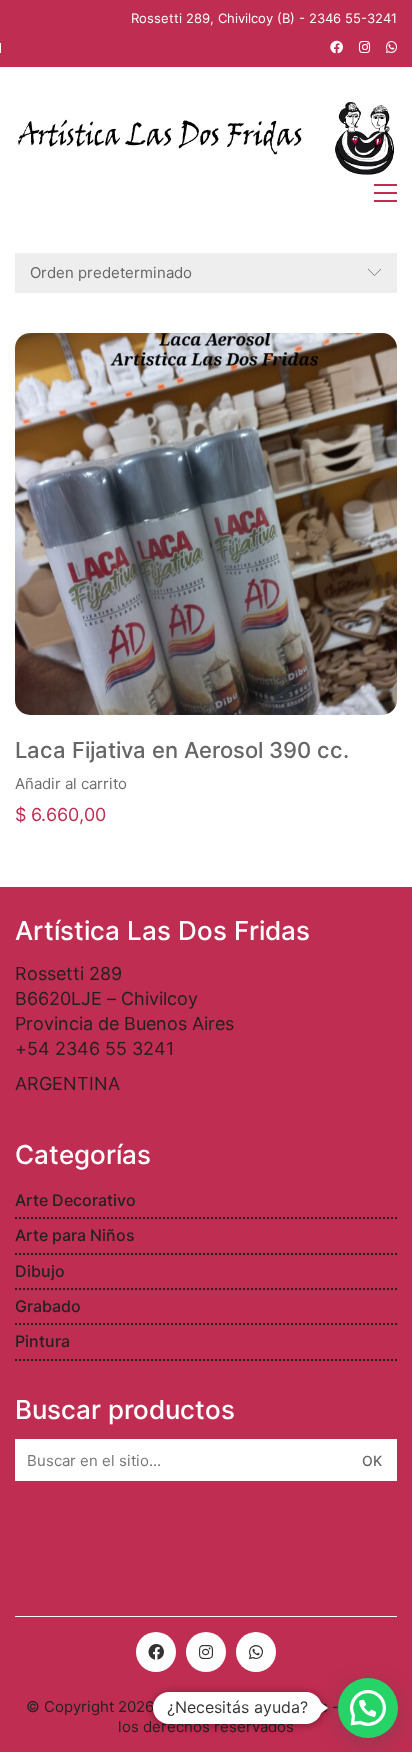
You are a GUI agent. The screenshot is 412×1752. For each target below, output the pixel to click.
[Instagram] (206, 1652)
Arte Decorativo (75, 1200)
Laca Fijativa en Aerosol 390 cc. (182, 750)
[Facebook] (156, 1652)
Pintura (42, 1341)
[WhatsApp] (256, 1652)
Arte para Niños (75, 1235)
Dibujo (40, 1271)
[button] (368, 1708)
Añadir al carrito (71, 783)
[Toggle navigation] (385, 193)
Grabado (48, 1306)
